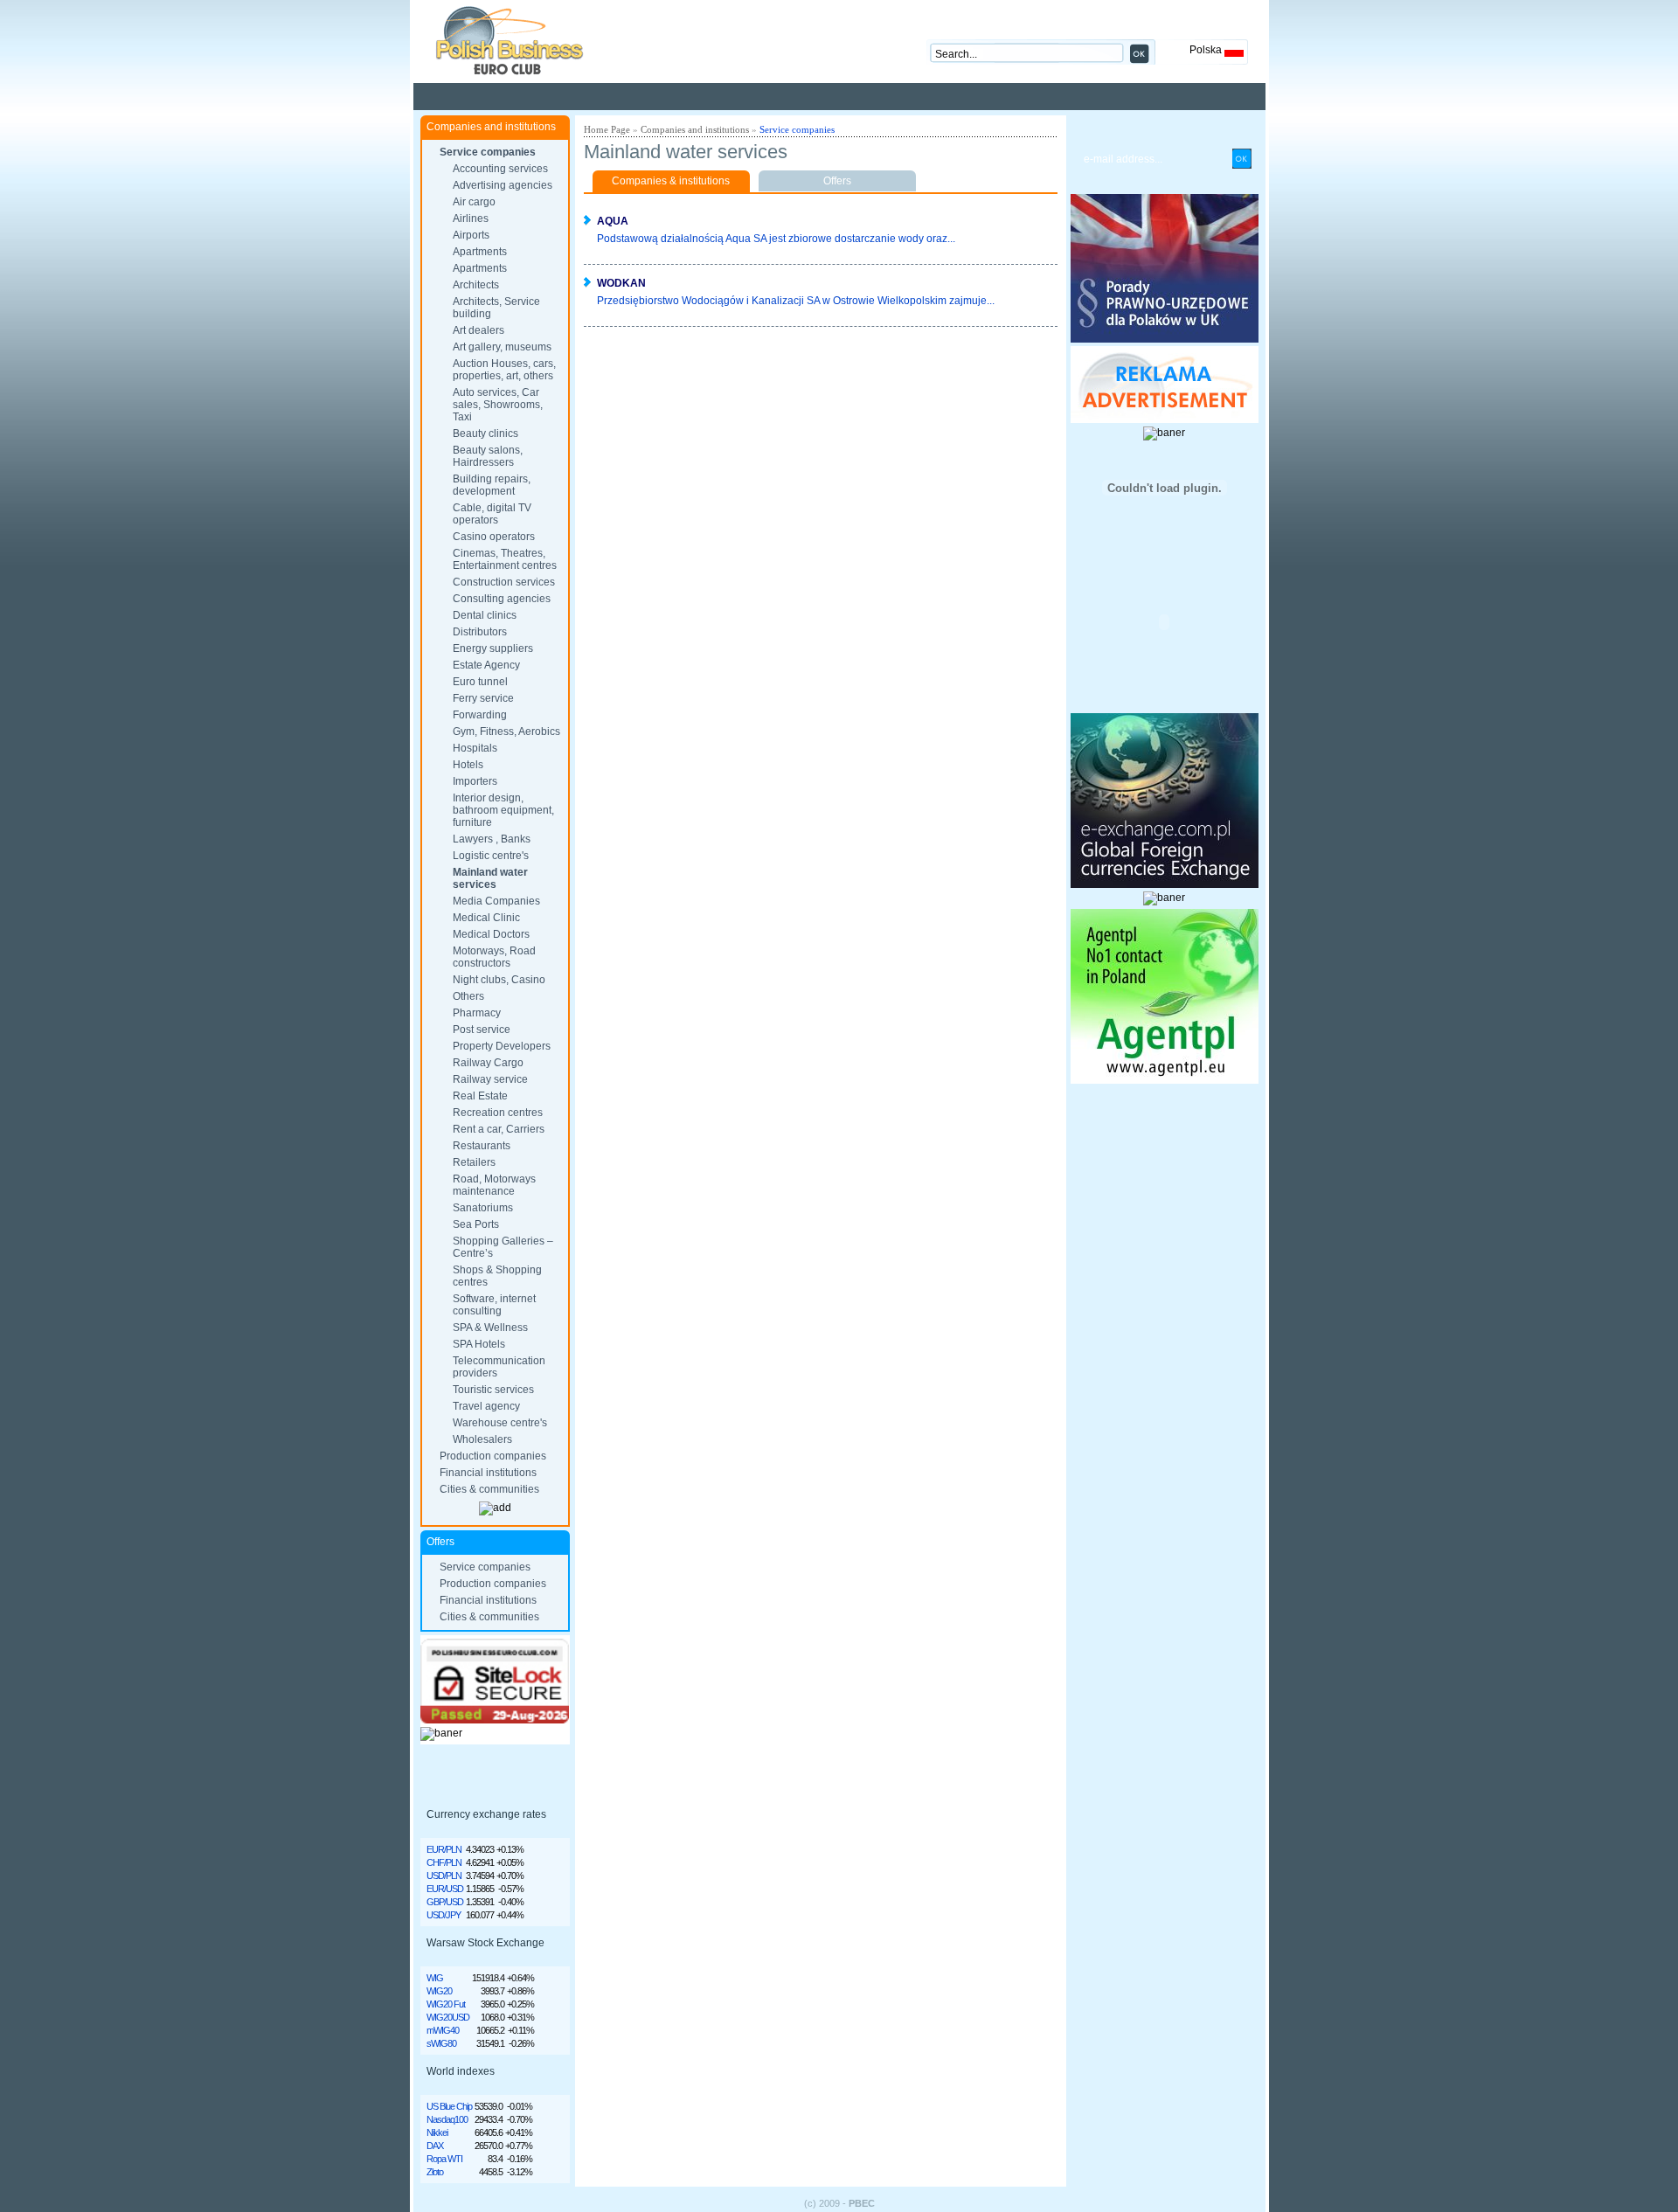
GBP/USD (445, 1902)
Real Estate (480, 1096)
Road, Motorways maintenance (494, 1185)
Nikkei (437, 2132)
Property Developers (502, 1046)
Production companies (493, 1456)
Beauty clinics (485, 433)
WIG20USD (448, 2017)
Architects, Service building (496, 308)
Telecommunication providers (499, 1367)
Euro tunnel (480, 682)
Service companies (488, 152)
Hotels (468, 765)
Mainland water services (490, 878)
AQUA (613, 221)
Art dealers (478, 330)
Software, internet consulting (494, 1305)
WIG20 (439, 1991)
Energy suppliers (493, 648)
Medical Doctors (491, 934)
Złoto (435, 2172)
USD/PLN (444, 1876)
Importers (475, 781)
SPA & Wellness (490, 1328)
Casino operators (494, 537)
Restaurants (482, 1146)
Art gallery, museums (502, 347)
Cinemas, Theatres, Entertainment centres (505, 559)
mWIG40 (443, 2030)
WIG (435, 1978)
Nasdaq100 (447, 2119)
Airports (471, 235)
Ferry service (483, 698)
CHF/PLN (444, 1862)
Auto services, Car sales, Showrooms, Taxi (498, 405)
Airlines (471, 218)
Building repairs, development (492, 485)
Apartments (480, 252)
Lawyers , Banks (492, 839)
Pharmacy (477, 1013)
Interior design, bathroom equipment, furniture (503, 810)
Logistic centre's (491, 856)
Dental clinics (485, 615)
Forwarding (480, 715)
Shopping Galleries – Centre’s (503, 1247)
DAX (435, 2146)
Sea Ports (476, 1224)
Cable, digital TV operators (492, 514)
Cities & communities (489, 1489)
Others (468, 996)
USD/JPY (444, 1915)
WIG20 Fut (446, 2004)
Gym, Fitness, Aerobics (506, 732)
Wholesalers (482, 1439)
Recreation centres (498, 1113)
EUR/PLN (444, 1849)
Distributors (480, 632)
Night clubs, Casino (499, 980)
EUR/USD (445, 1889)
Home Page (607, 129)
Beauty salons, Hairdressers (488, 456)
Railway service (490, 1079)
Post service (482, 1030)
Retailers (474, 1162)
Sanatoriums (483, 1208)
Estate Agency (486, 665)
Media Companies (496, 901)
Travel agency (486, 1406)
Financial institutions (488, 1473)
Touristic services (493, 1390)
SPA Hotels (479, 1344)
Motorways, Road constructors (494, 957)
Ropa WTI (444, 2159)
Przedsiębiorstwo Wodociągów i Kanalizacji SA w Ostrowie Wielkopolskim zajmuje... (796, 301)
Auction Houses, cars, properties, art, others (504, 370)
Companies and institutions (695, 129)
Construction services (504, 582)
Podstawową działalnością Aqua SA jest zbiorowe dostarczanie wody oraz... (776, 239)
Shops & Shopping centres (497, 1276)
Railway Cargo (488, 1063)
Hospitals (475, 748)
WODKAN (621, 283)
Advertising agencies (503, 185)
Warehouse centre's (500, 1423)
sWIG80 (441, 2043)
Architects (476, 285)
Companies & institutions (671, 181)
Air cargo (474, 202)
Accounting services (500, 169)
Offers (837, 181)
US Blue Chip (449, 2106)
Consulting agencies (502, 599)
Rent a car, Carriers (499, 1129)
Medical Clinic (486, 918)
